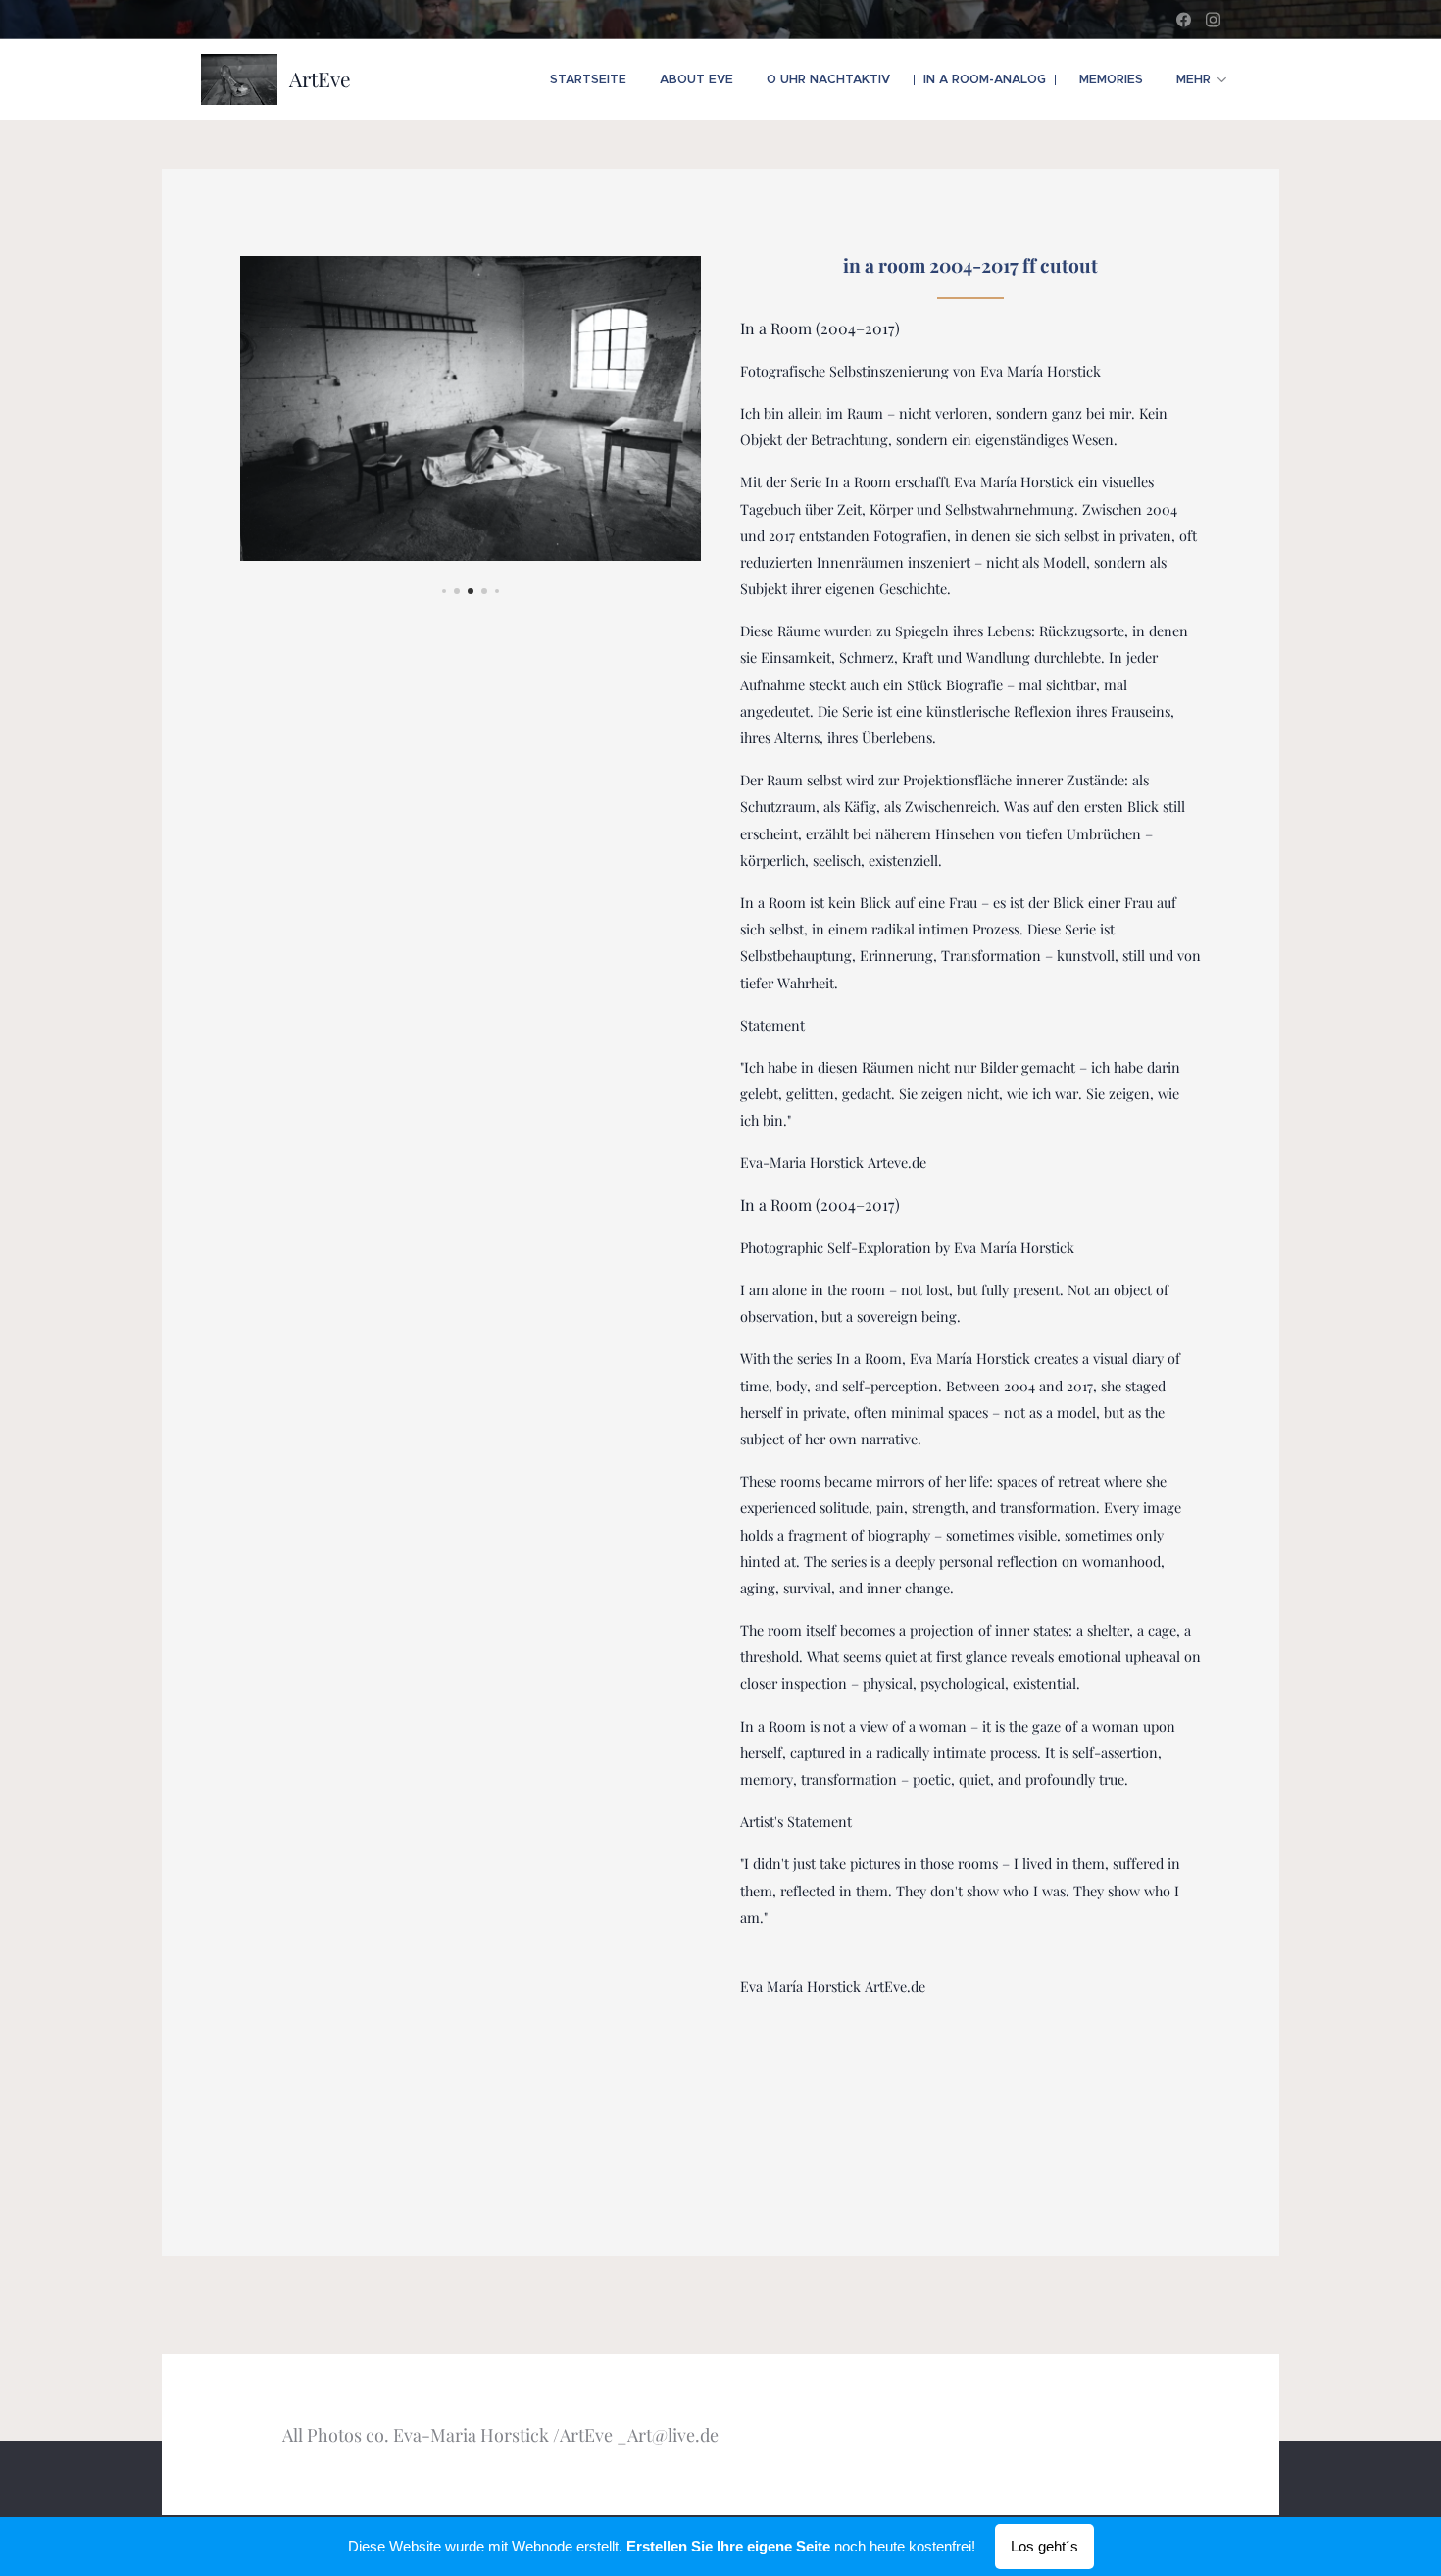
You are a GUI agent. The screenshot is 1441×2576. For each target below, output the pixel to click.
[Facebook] (1184, 20)
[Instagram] (1213, 20)
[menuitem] (588, 79)
